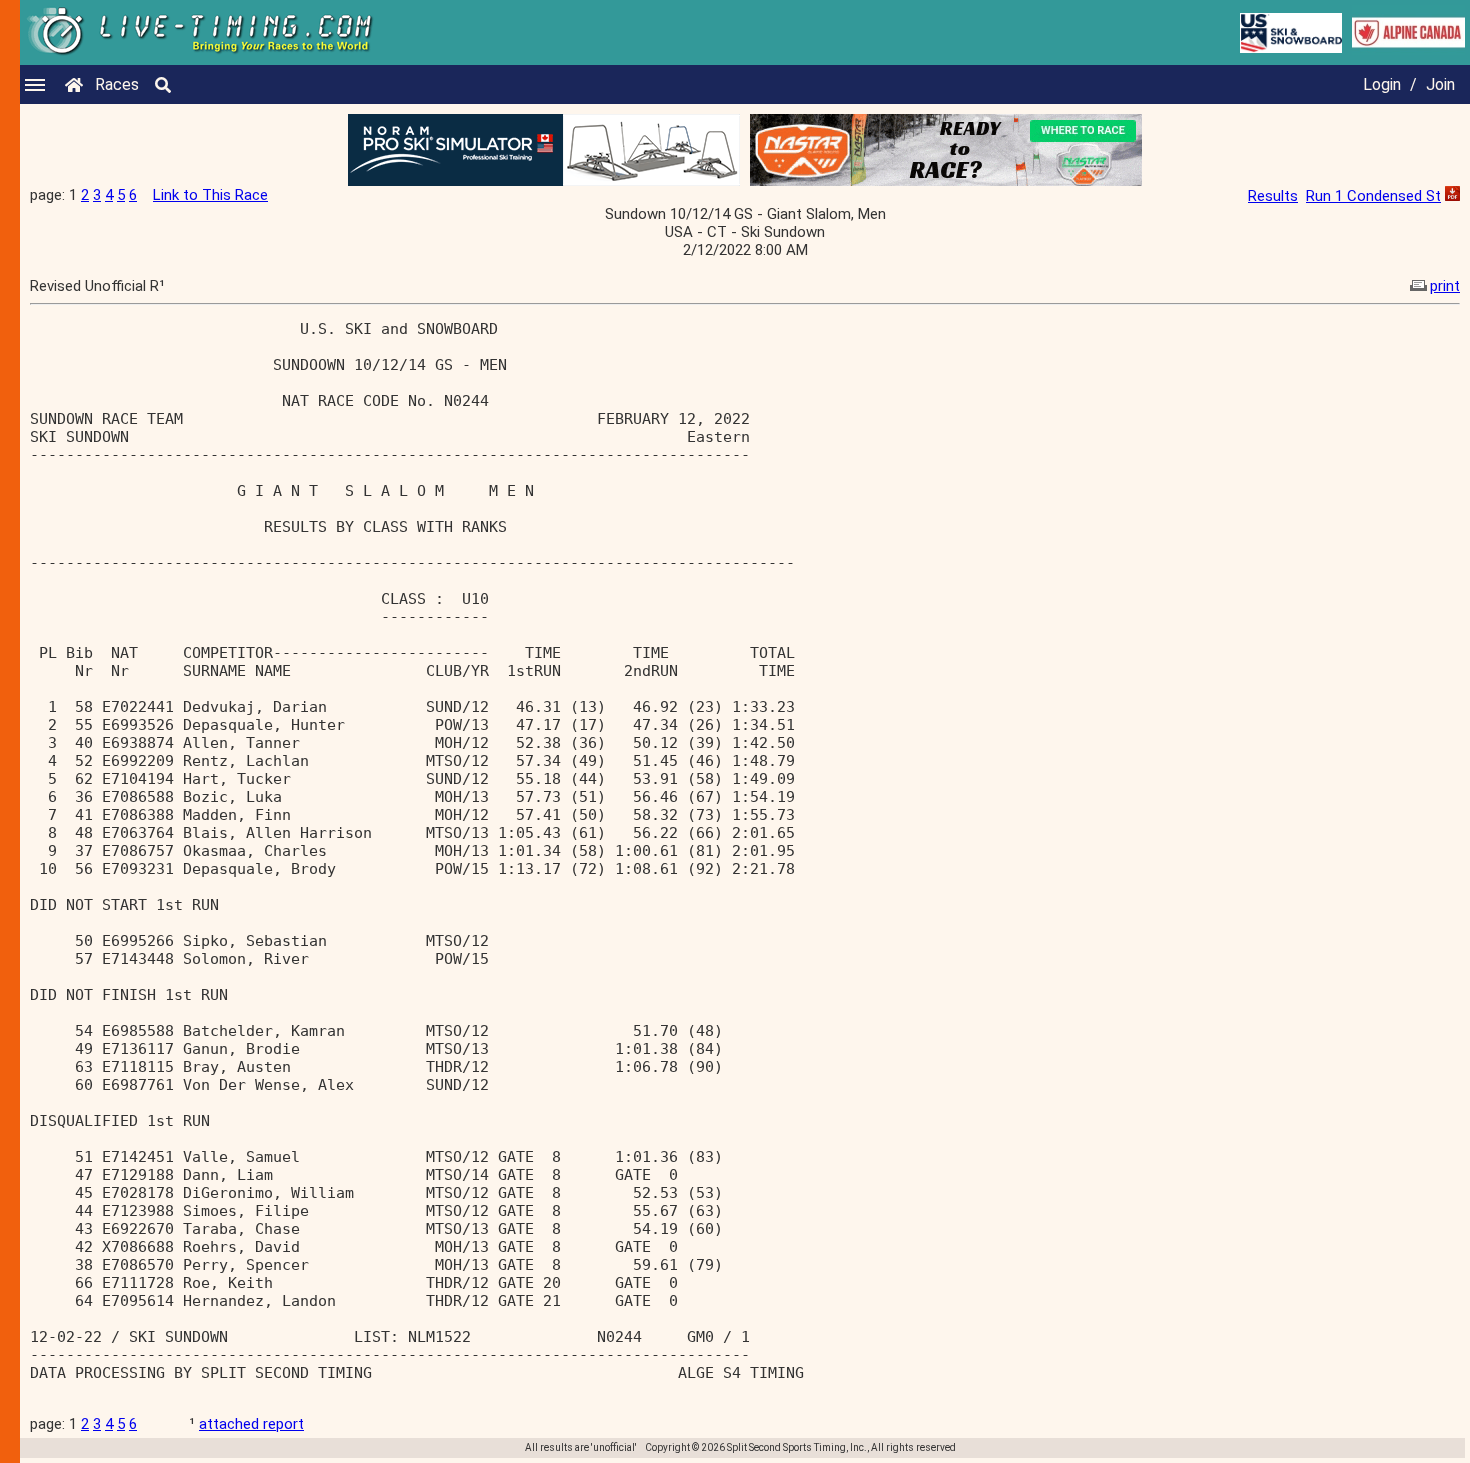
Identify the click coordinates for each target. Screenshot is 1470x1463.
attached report (251, 1424)
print (1445, 286)
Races (117, 84)
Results (1273, 196)
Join (1440, 84)
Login (1382, 84)
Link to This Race (210, 195)
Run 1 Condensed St (1373, 196)
